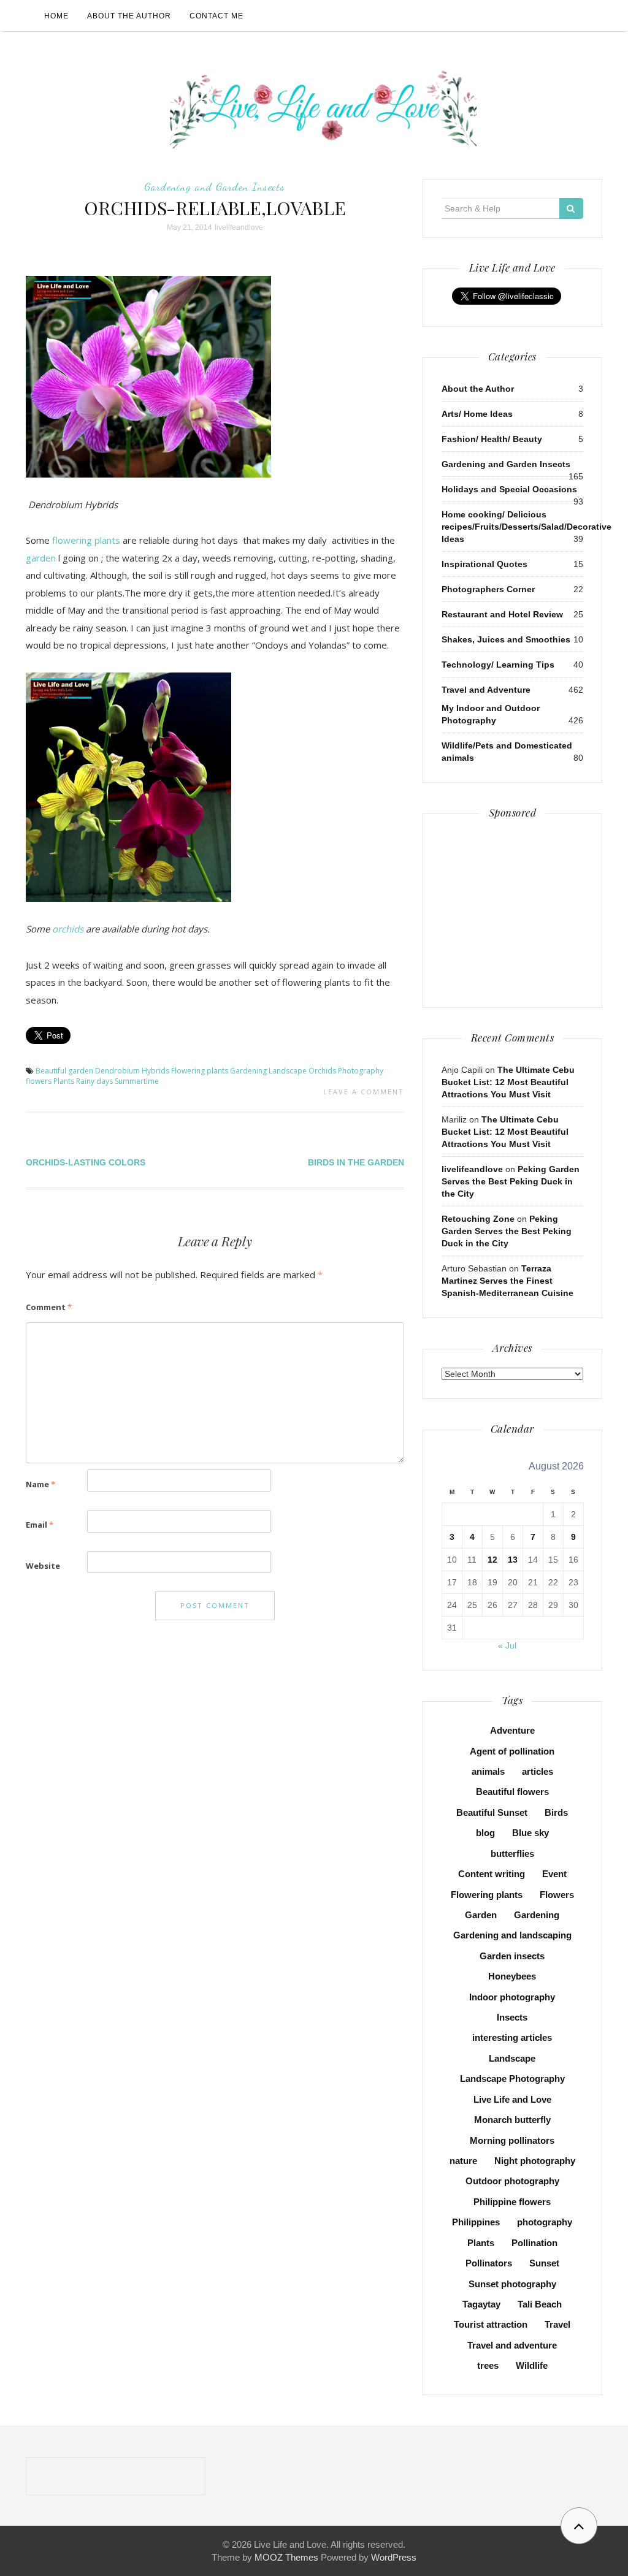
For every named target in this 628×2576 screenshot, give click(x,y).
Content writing (492, 1874)
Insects (512, 2017)
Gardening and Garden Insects (215, 186)
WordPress (394, 2557)
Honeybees (512, 1976)
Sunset (544, 2263)
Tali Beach (540, 2304)
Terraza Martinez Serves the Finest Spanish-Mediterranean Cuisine (507, 1281)
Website (43, 1566)
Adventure (512, 1730)
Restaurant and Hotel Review (502, 614)
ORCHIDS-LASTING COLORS (86, 1162)
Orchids (322, 1071)
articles (538, 1771)
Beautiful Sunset (492, 1812)
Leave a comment (364, 1092)
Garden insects (512, 1956)
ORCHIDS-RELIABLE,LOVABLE (215, 208)
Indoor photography (512, 1997)
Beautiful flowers (512, 1792)
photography (545, 2222)
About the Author (129, 16)
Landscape (288, 1071)
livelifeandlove (239, 227)
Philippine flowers (512, 2202)
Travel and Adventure (486, 690)
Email (40, 1525)
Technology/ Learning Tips (498, 665)
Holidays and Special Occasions (509, 489)
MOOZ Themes (286, 2557)
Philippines (476, 2222)
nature (463, 2161)
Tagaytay (481, 2304)
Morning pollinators (512, 2140)
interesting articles (512, 2037)
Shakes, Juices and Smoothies (506, 639)
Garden (481, 1915)
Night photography (535, 2161)
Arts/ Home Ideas (477, 414)
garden (41, 558)
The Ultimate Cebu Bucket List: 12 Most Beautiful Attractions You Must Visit (508, 1082)
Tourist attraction (491, 2324)
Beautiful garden (64, 1071)
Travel (557, 2324)
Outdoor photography (512, 2181)
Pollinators (489, 2263)
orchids (69, 929)
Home (56, 16)
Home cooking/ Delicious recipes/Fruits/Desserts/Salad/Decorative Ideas (527, 527)
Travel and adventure (512, 2345)
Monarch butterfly (512, 2120)
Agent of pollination (512, 1751)
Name (40, 1484)
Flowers (557, 1895)
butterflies (512, 1854)
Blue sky (530, 1833)
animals (488, 1771)
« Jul (507, 1645)
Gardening (248, 1071)
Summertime (137, 1081)
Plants (64, 1081)
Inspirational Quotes (484, 564)
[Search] (571, 208)
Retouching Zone (478, 1219)
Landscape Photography (512, 2079)
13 (513, 1560)
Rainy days (94, 1081)
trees (488, 2365)
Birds (556, 1812)
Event (554, 1874)
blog (485, 1833)
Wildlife (532, 2365)
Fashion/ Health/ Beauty (492, 439)
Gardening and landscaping (512, 1935)
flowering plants (86, 540)
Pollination (534, 2243)
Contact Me (216, 16)
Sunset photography (512, 2284)
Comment (49, 1307)
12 (492, 1560)
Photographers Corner (488, 589)
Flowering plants (200, 1071)
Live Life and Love (512, 2099)
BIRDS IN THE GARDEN (356, 1162)
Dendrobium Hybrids (132, 1071)
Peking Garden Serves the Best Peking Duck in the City (511, 1181)
